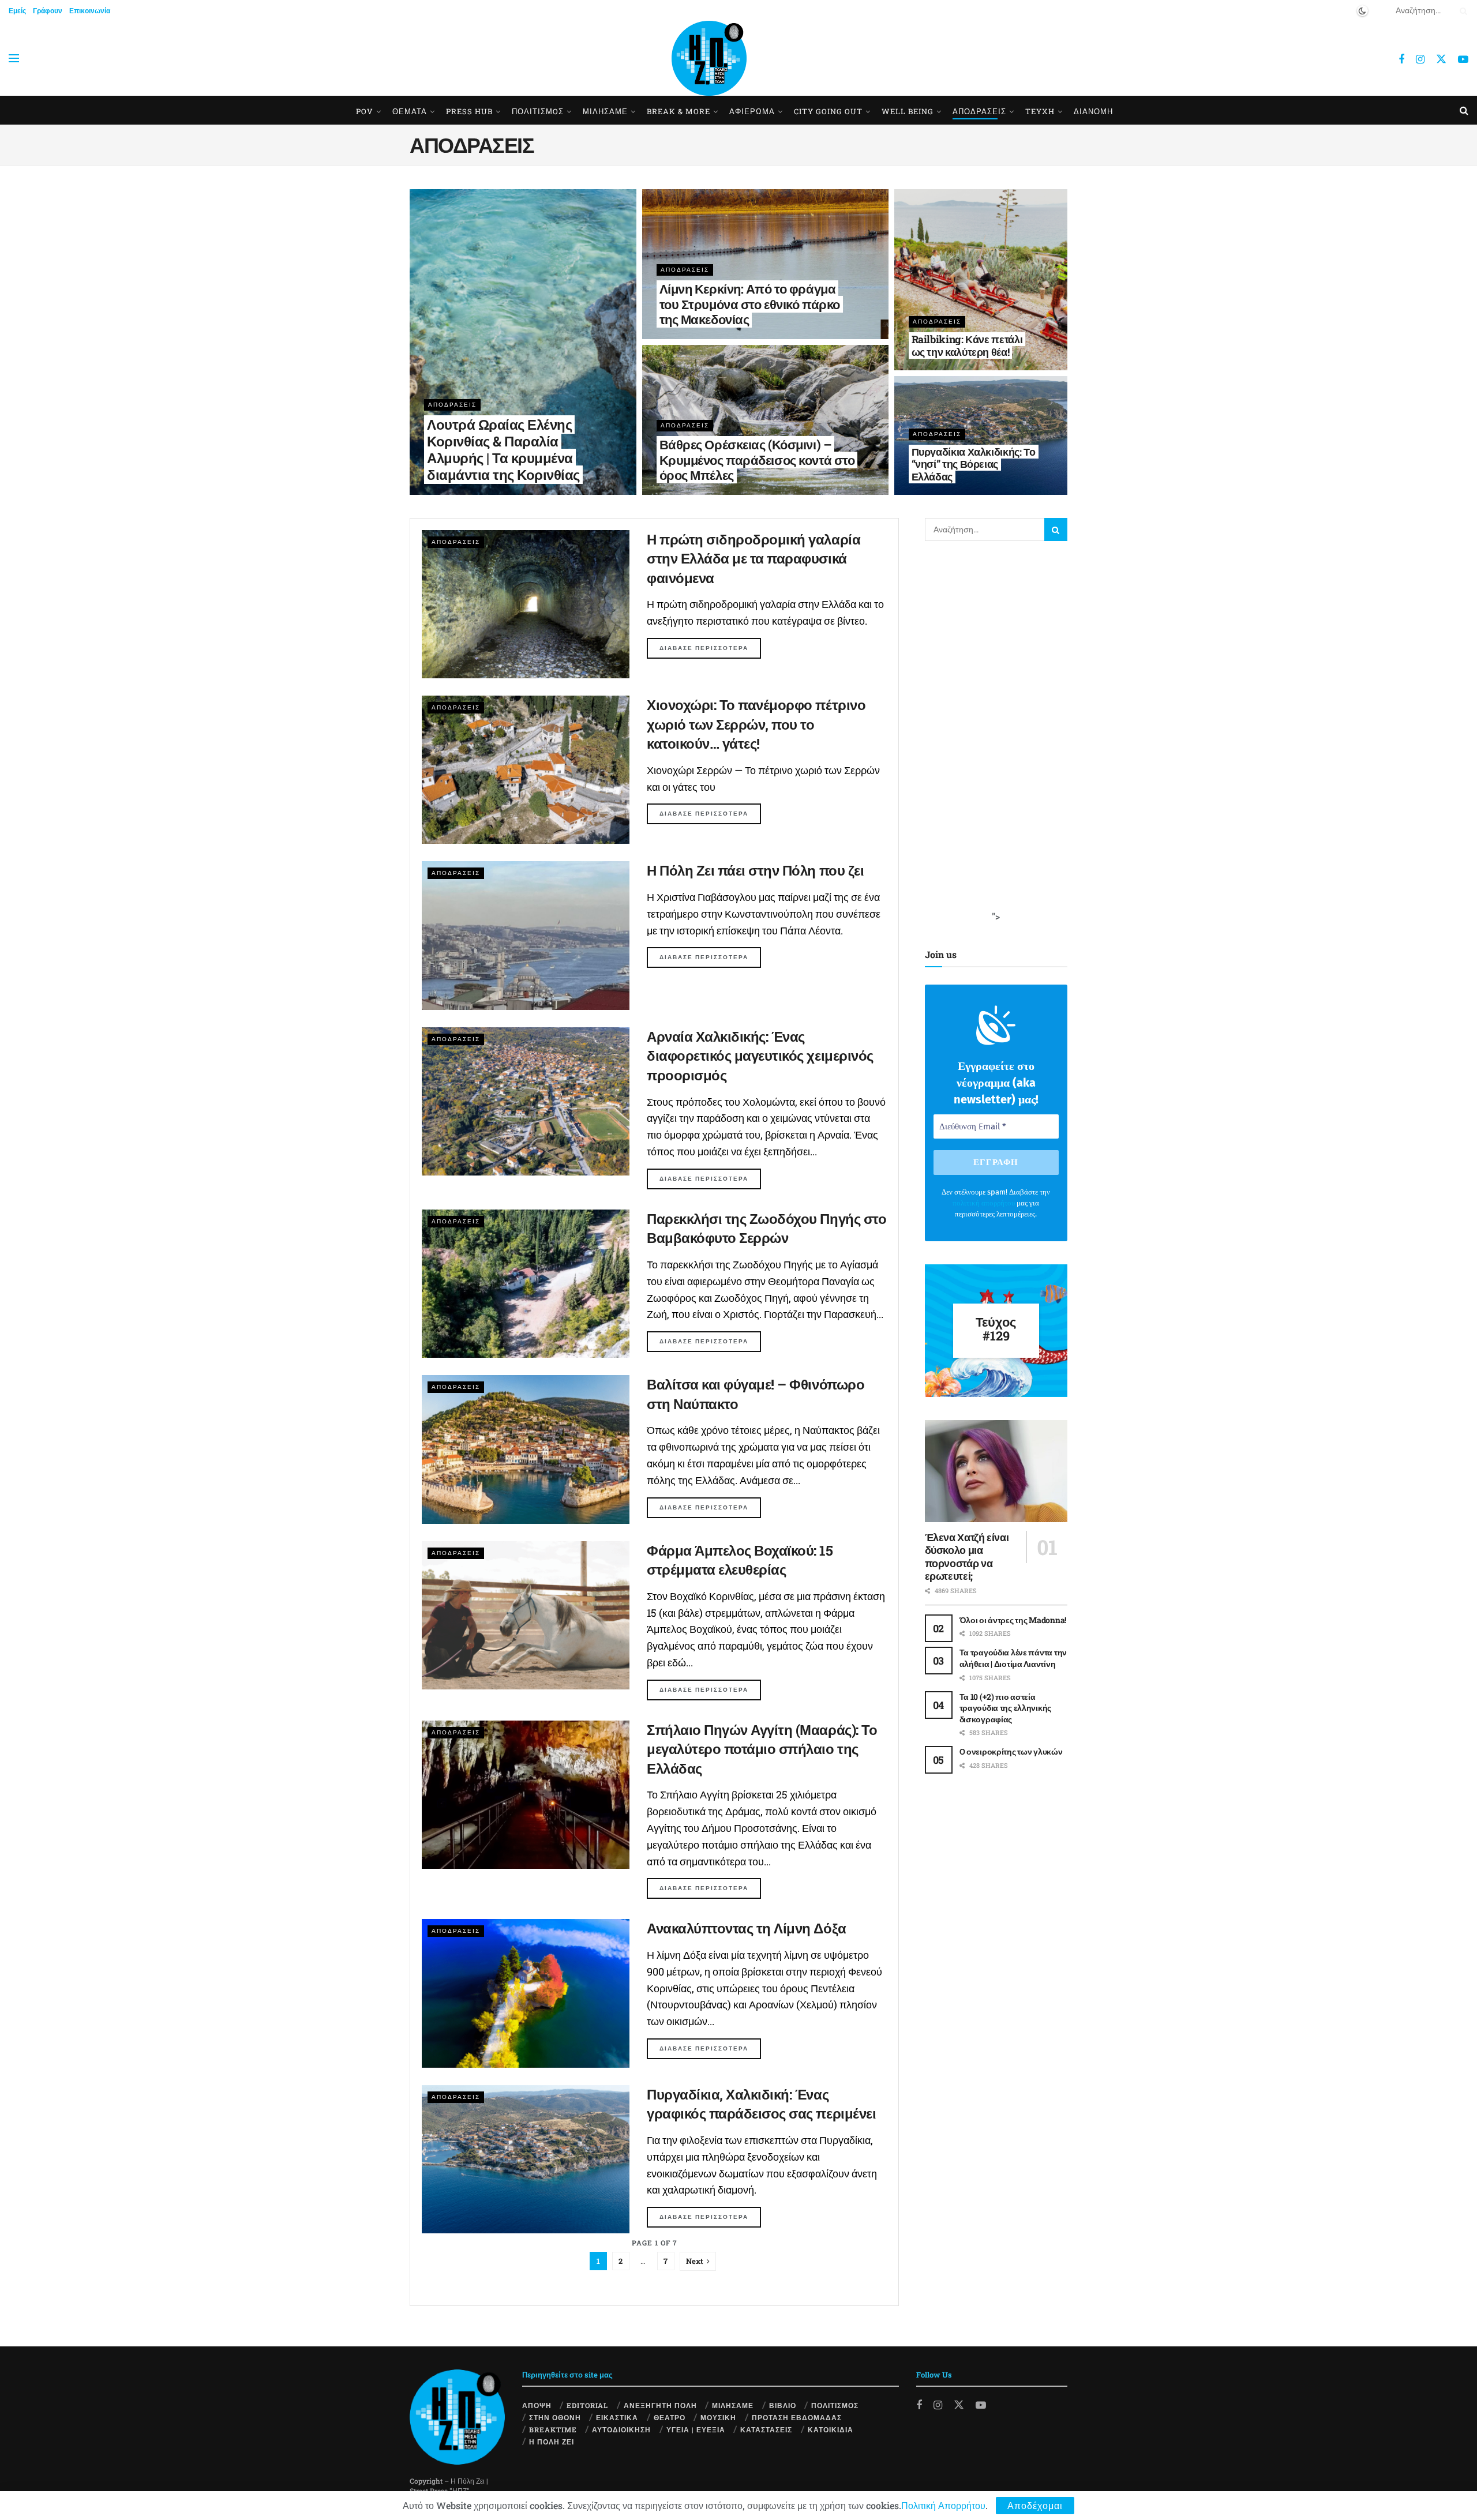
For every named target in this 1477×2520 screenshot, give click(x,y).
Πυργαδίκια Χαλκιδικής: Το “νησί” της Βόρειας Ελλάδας (974, 464)
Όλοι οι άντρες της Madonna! (1013, 1620)
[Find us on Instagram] (1420, 59)
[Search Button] (1461, 10)
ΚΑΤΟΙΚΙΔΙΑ (831, 2429)
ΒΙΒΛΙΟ (783, 2405)
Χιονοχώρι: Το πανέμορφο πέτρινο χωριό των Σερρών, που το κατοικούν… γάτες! (756, 724)
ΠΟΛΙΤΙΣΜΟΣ (835, 2405)
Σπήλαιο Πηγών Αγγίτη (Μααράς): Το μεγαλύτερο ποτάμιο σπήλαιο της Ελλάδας (762, 1749)
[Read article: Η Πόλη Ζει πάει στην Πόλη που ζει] (526, 935)
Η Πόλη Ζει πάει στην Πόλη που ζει (755, 870)
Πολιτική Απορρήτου (943, 2505)
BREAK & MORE (678, 111)
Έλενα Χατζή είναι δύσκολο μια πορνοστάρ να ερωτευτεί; (967, 1557)
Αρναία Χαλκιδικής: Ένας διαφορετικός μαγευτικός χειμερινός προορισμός (760, 1056)
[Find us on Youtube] (1463, 59)
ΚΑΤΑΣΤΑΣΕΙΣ (766, 2429)
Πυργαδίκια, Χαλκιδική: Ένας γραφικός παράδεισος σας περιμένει (761, 2104)
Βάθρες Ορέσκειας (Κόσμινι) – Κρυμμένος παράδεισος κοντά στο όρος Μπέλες (757, 460)
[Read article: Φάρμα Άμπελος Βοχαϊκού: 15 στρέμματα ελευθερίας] (526, 1615)
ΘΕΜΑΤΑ (410, 111)
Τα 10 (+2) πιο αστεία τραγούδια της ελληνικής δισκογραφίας (1006, 1708)
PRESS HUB (469, 111)
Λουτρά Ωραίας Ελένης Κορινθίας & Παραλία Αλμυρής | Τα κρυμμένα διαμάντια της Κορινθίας (503, 449)
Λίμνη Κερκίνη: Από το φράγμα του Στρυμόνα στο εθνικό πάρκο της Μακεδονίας (750, 304)
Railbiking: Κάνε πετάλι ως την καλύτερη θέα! (967, 345)
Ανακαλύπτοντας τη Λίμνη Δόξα (747, 1928)
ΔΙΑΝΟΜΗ (1093, 111)
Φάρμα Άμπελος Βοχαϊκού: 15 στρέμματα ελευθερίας (740, 1560)
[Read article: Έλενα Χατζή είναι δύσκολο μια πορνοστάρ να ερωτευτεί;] (996, 1471)
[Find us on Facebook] (1401, 59)
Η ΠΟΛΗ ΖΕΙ (552, 2442)
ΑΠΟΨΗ (537, 2405)
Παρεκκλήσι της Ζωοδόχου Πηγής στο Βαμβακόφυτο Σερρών (766, 1229)
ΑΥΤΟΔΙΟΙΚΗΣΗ (621, 2429)
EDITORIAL (587, 2405)
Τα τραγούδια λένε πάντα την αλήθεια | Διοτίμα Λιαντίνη (1013, 1658)
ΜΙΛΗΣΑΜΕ (605, 111)
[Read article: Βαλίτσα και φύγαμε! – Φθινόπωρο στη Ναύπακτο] (526, 1449)
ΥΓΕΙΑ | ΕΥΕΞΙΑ (696, 2429)
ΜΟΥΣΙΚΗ (718, 2417)
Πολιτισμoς (538, 111)
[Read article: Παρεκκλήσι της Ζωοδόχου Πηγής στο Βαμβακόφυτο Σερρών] (526, 1284)
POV (365, 111)
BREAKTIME (553, 2429)
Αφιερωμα (752, 111)
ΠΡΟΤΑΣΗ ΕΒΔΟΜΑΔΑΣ (797, 2417)
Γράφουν (48, 10)
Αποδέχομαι (1035, 2505)
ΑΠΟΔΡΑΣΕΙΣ (979, 111)
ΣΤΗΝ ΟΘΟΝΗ (555, 2417)
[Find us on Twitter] (1441, 59)
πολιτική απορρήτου (984, 1203)
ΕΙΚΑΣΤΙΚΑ (617, 2417)
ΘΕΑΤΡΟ (670, 2417)
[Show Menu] (14, 58)
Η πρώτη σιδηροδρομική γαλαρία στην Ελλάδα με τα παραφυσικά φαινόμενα (754, 559)
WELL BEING (908, 111)
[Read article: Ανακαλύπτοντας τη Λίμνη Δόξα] (526, 1993)
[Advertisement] (1011, 737)
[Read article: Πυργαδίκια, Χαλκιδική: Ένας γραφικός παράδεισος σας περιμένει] (526, 2159)
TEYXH (1040, 111)
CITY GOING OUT (828, 111)
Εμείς (17, 10)
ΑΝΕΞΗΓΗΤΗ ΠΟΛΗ (660, 2405)
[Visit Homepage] (709, 58)
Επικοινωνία (90, 10)
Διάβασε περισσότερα (710, 648)
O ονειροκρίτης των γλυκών (1011, 1751)
